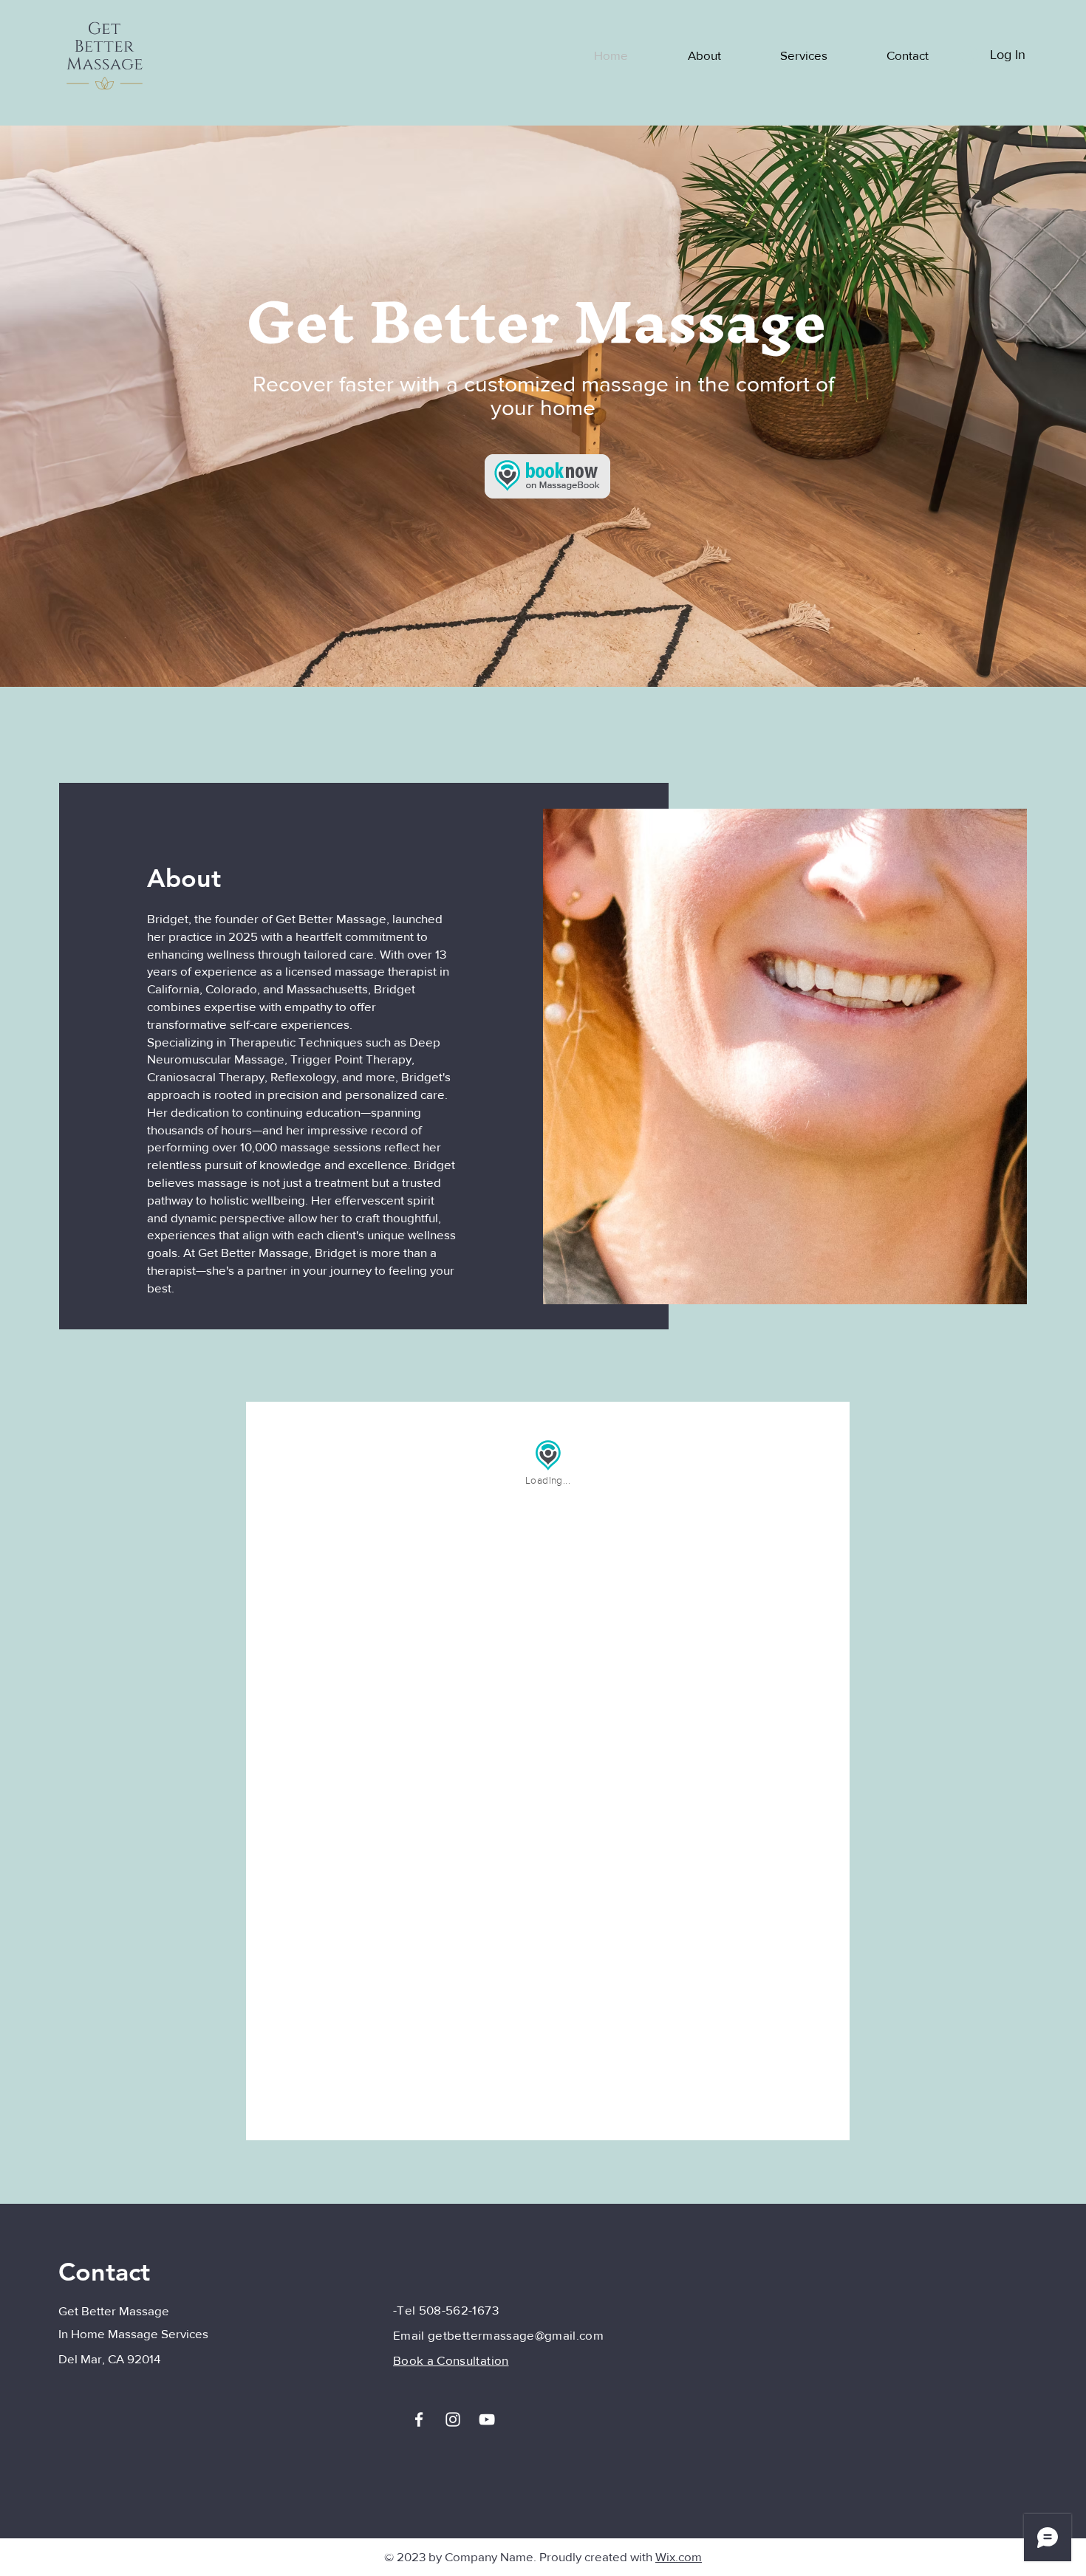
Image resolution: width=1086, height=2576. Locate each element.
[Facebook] (419, 2419)
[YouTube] (487, 2419)
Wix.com (679, 2556)
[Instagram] (453, 2419)
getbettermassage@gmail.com (516, 2335)
